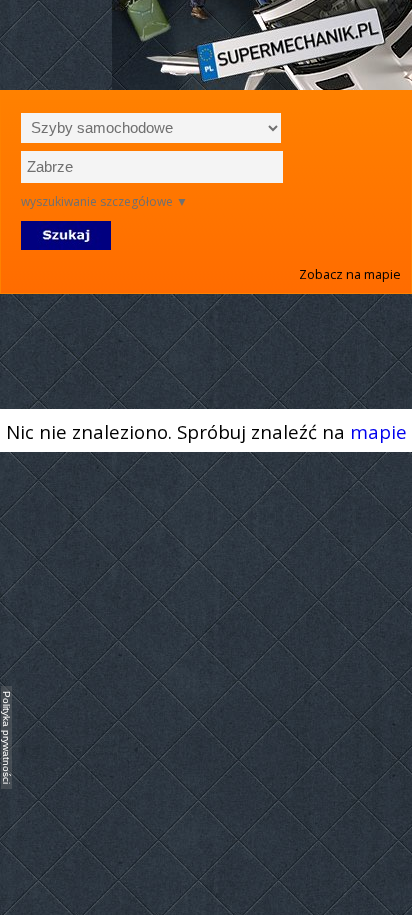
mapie (378, 431)
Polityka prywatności (6, 737)
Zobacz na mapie (350, 274)
